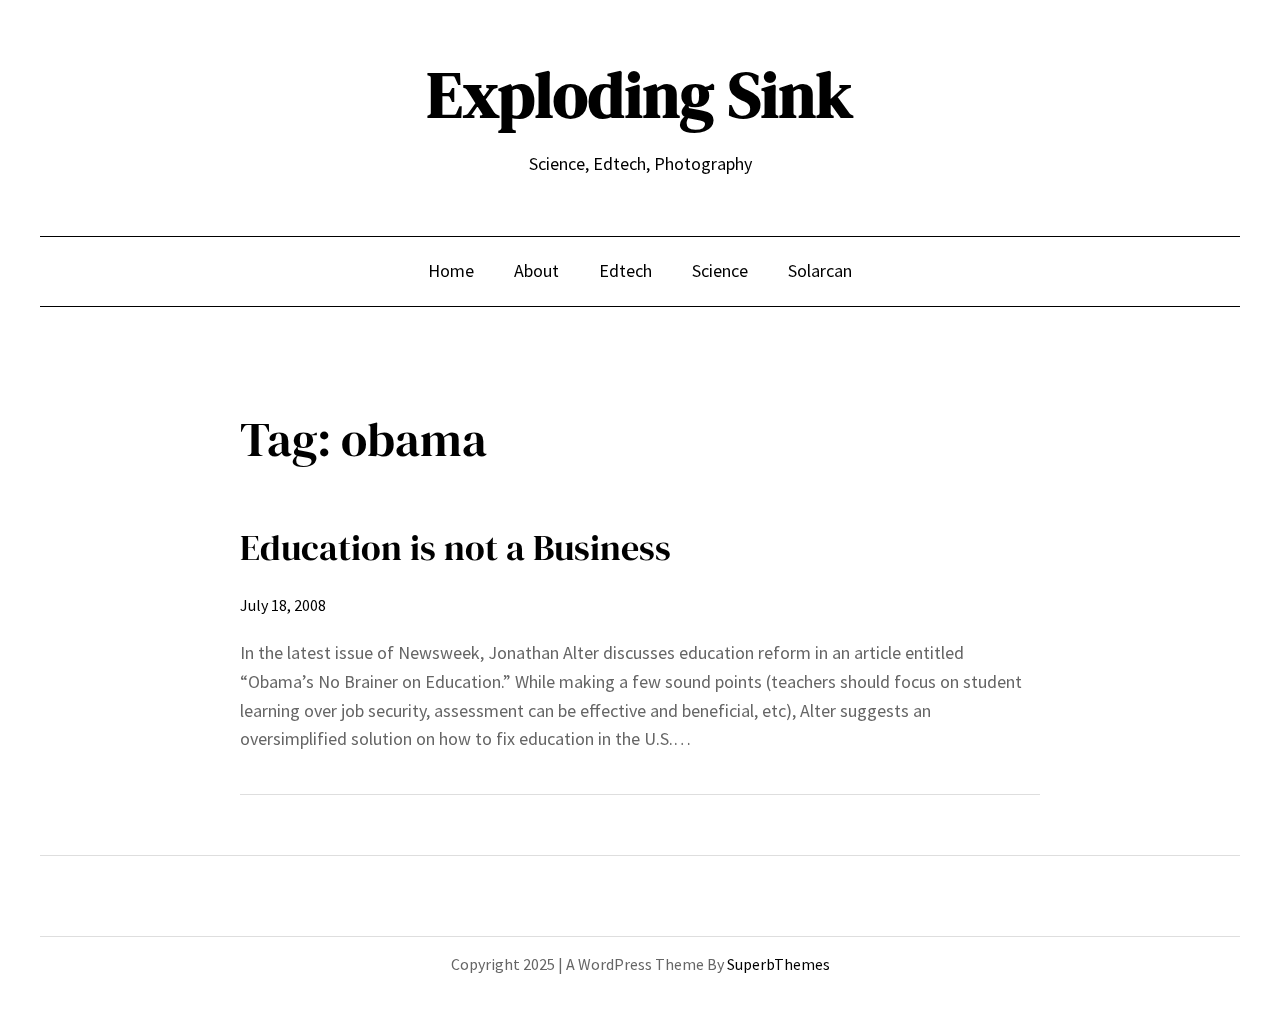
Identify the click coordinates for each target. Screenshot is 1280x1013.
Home (451, 270)
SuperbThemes (778, 964)
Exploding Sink (640, 94)
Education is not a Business (455, 547)
